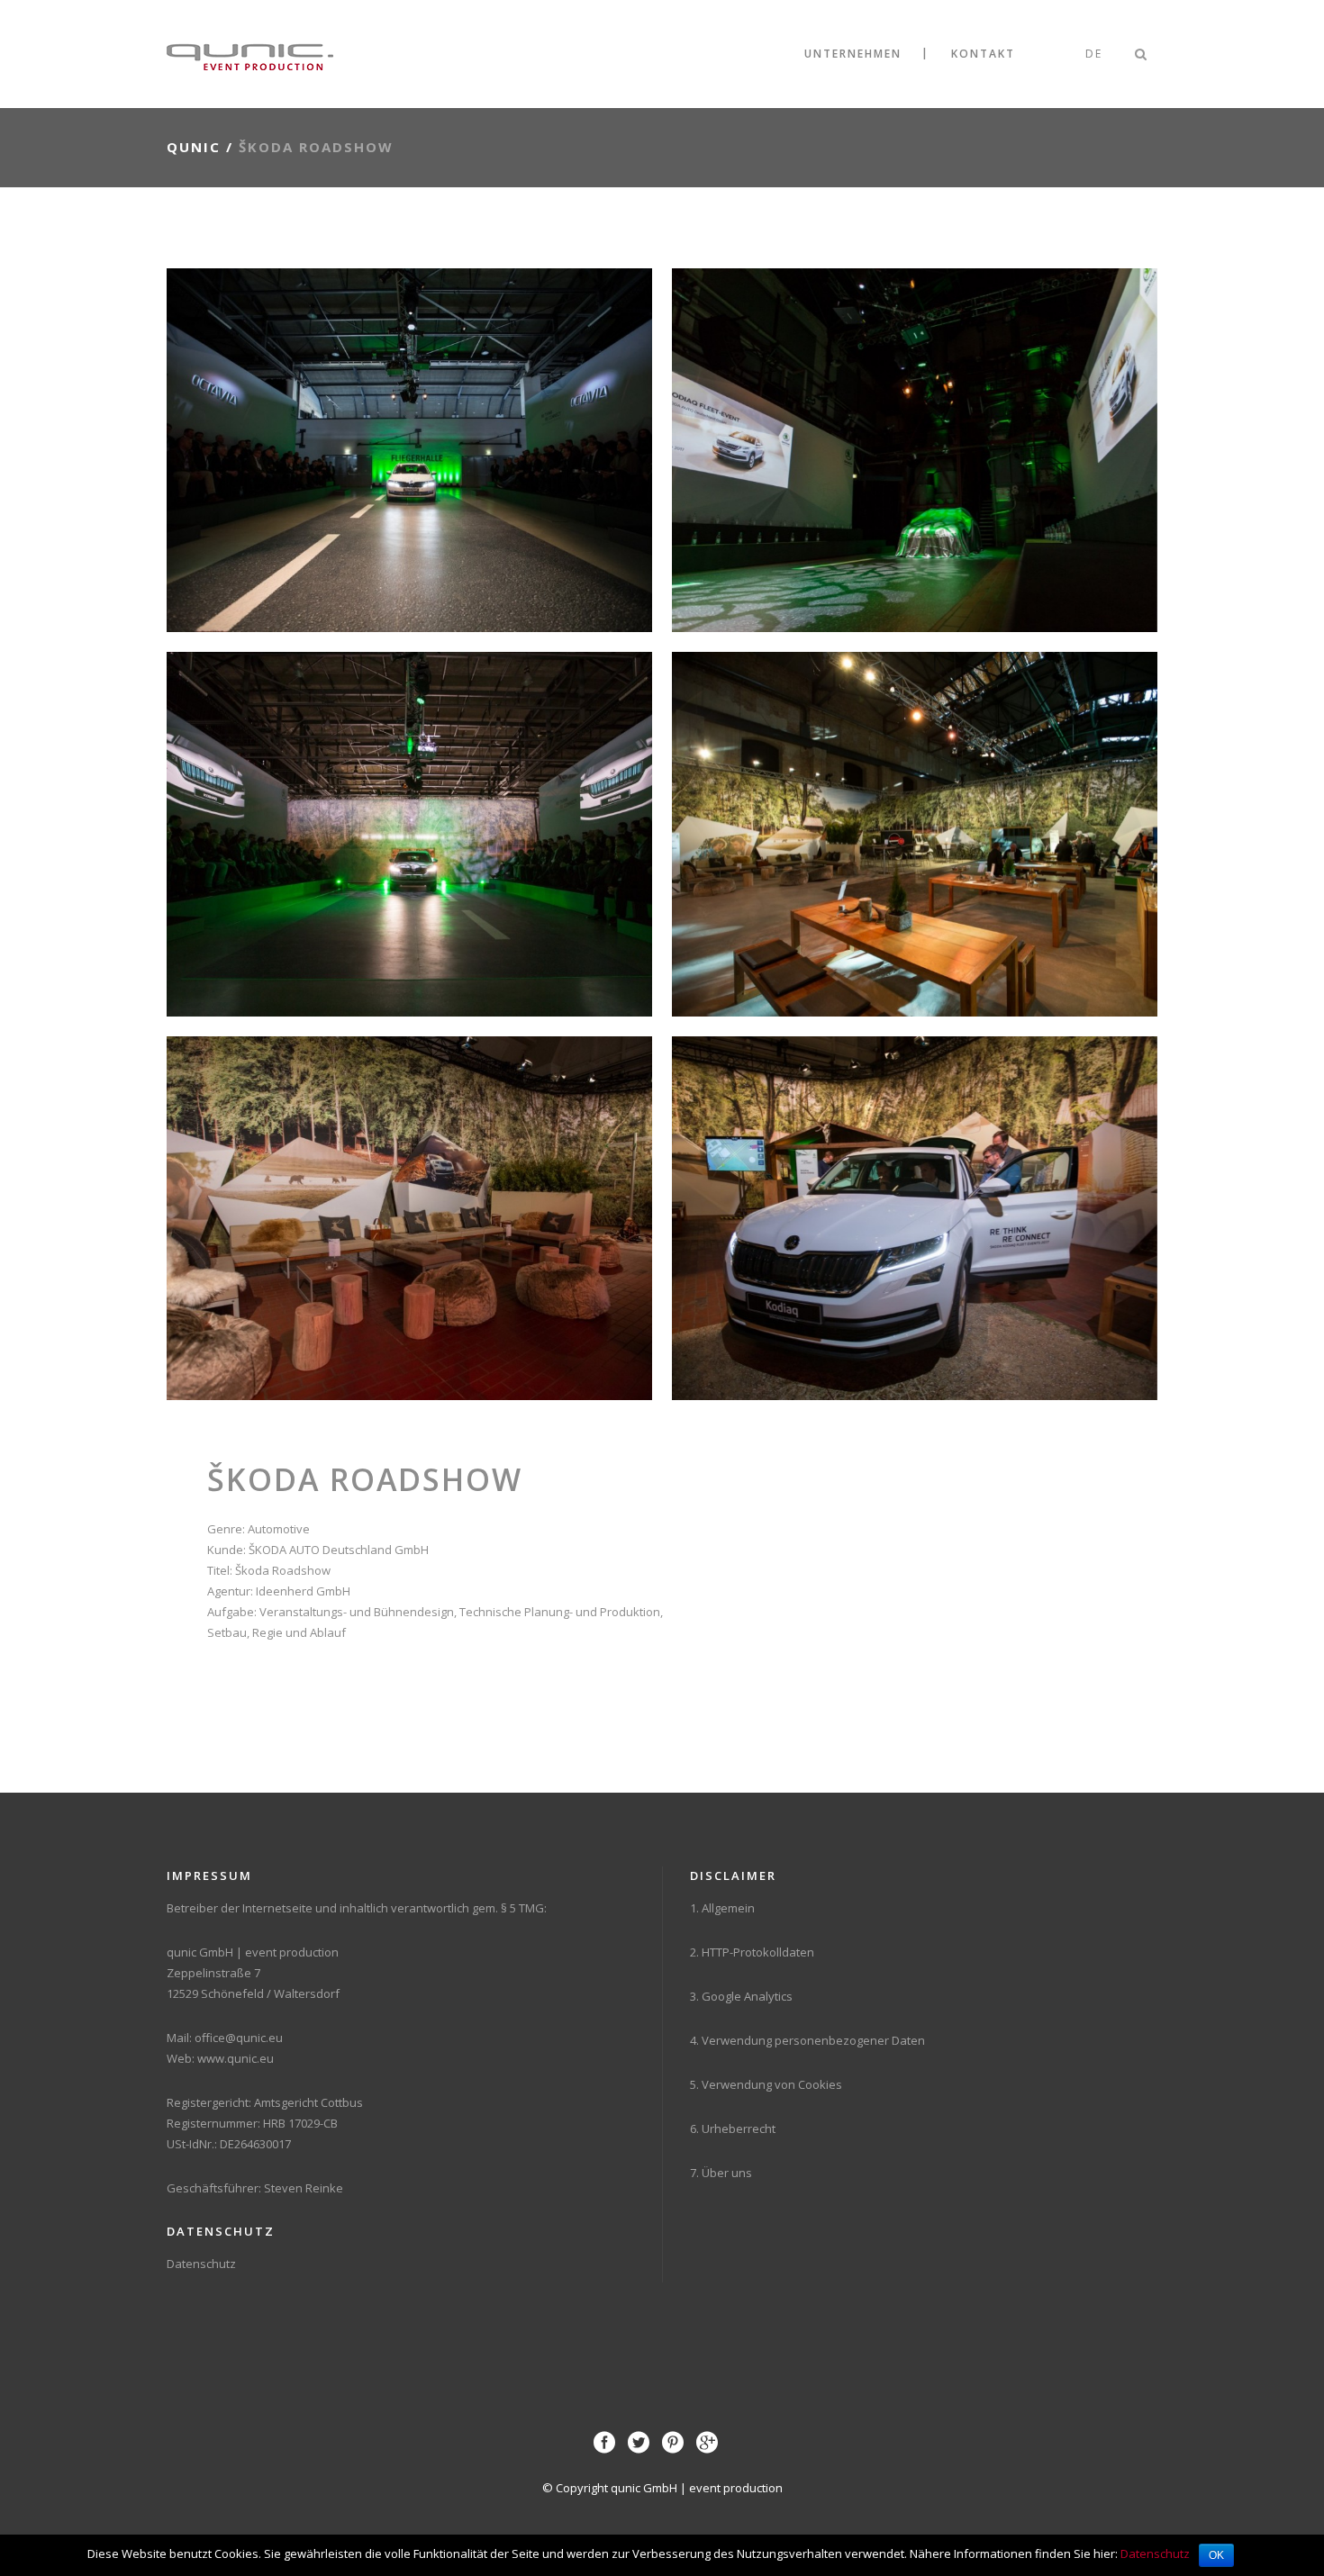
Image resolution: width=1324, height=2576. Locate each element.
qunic (194, 147)
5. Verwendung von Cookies (766, 2084)
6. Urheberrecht (733, 2129)
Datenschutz (201, 2264)
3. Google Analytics (741, 1996)
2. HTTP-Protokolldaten (752, 1952)
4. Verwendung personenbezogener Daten (807, 2040)
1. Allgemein (722, 1908)
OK (1216, 2555)
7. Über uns (721, 2173)
